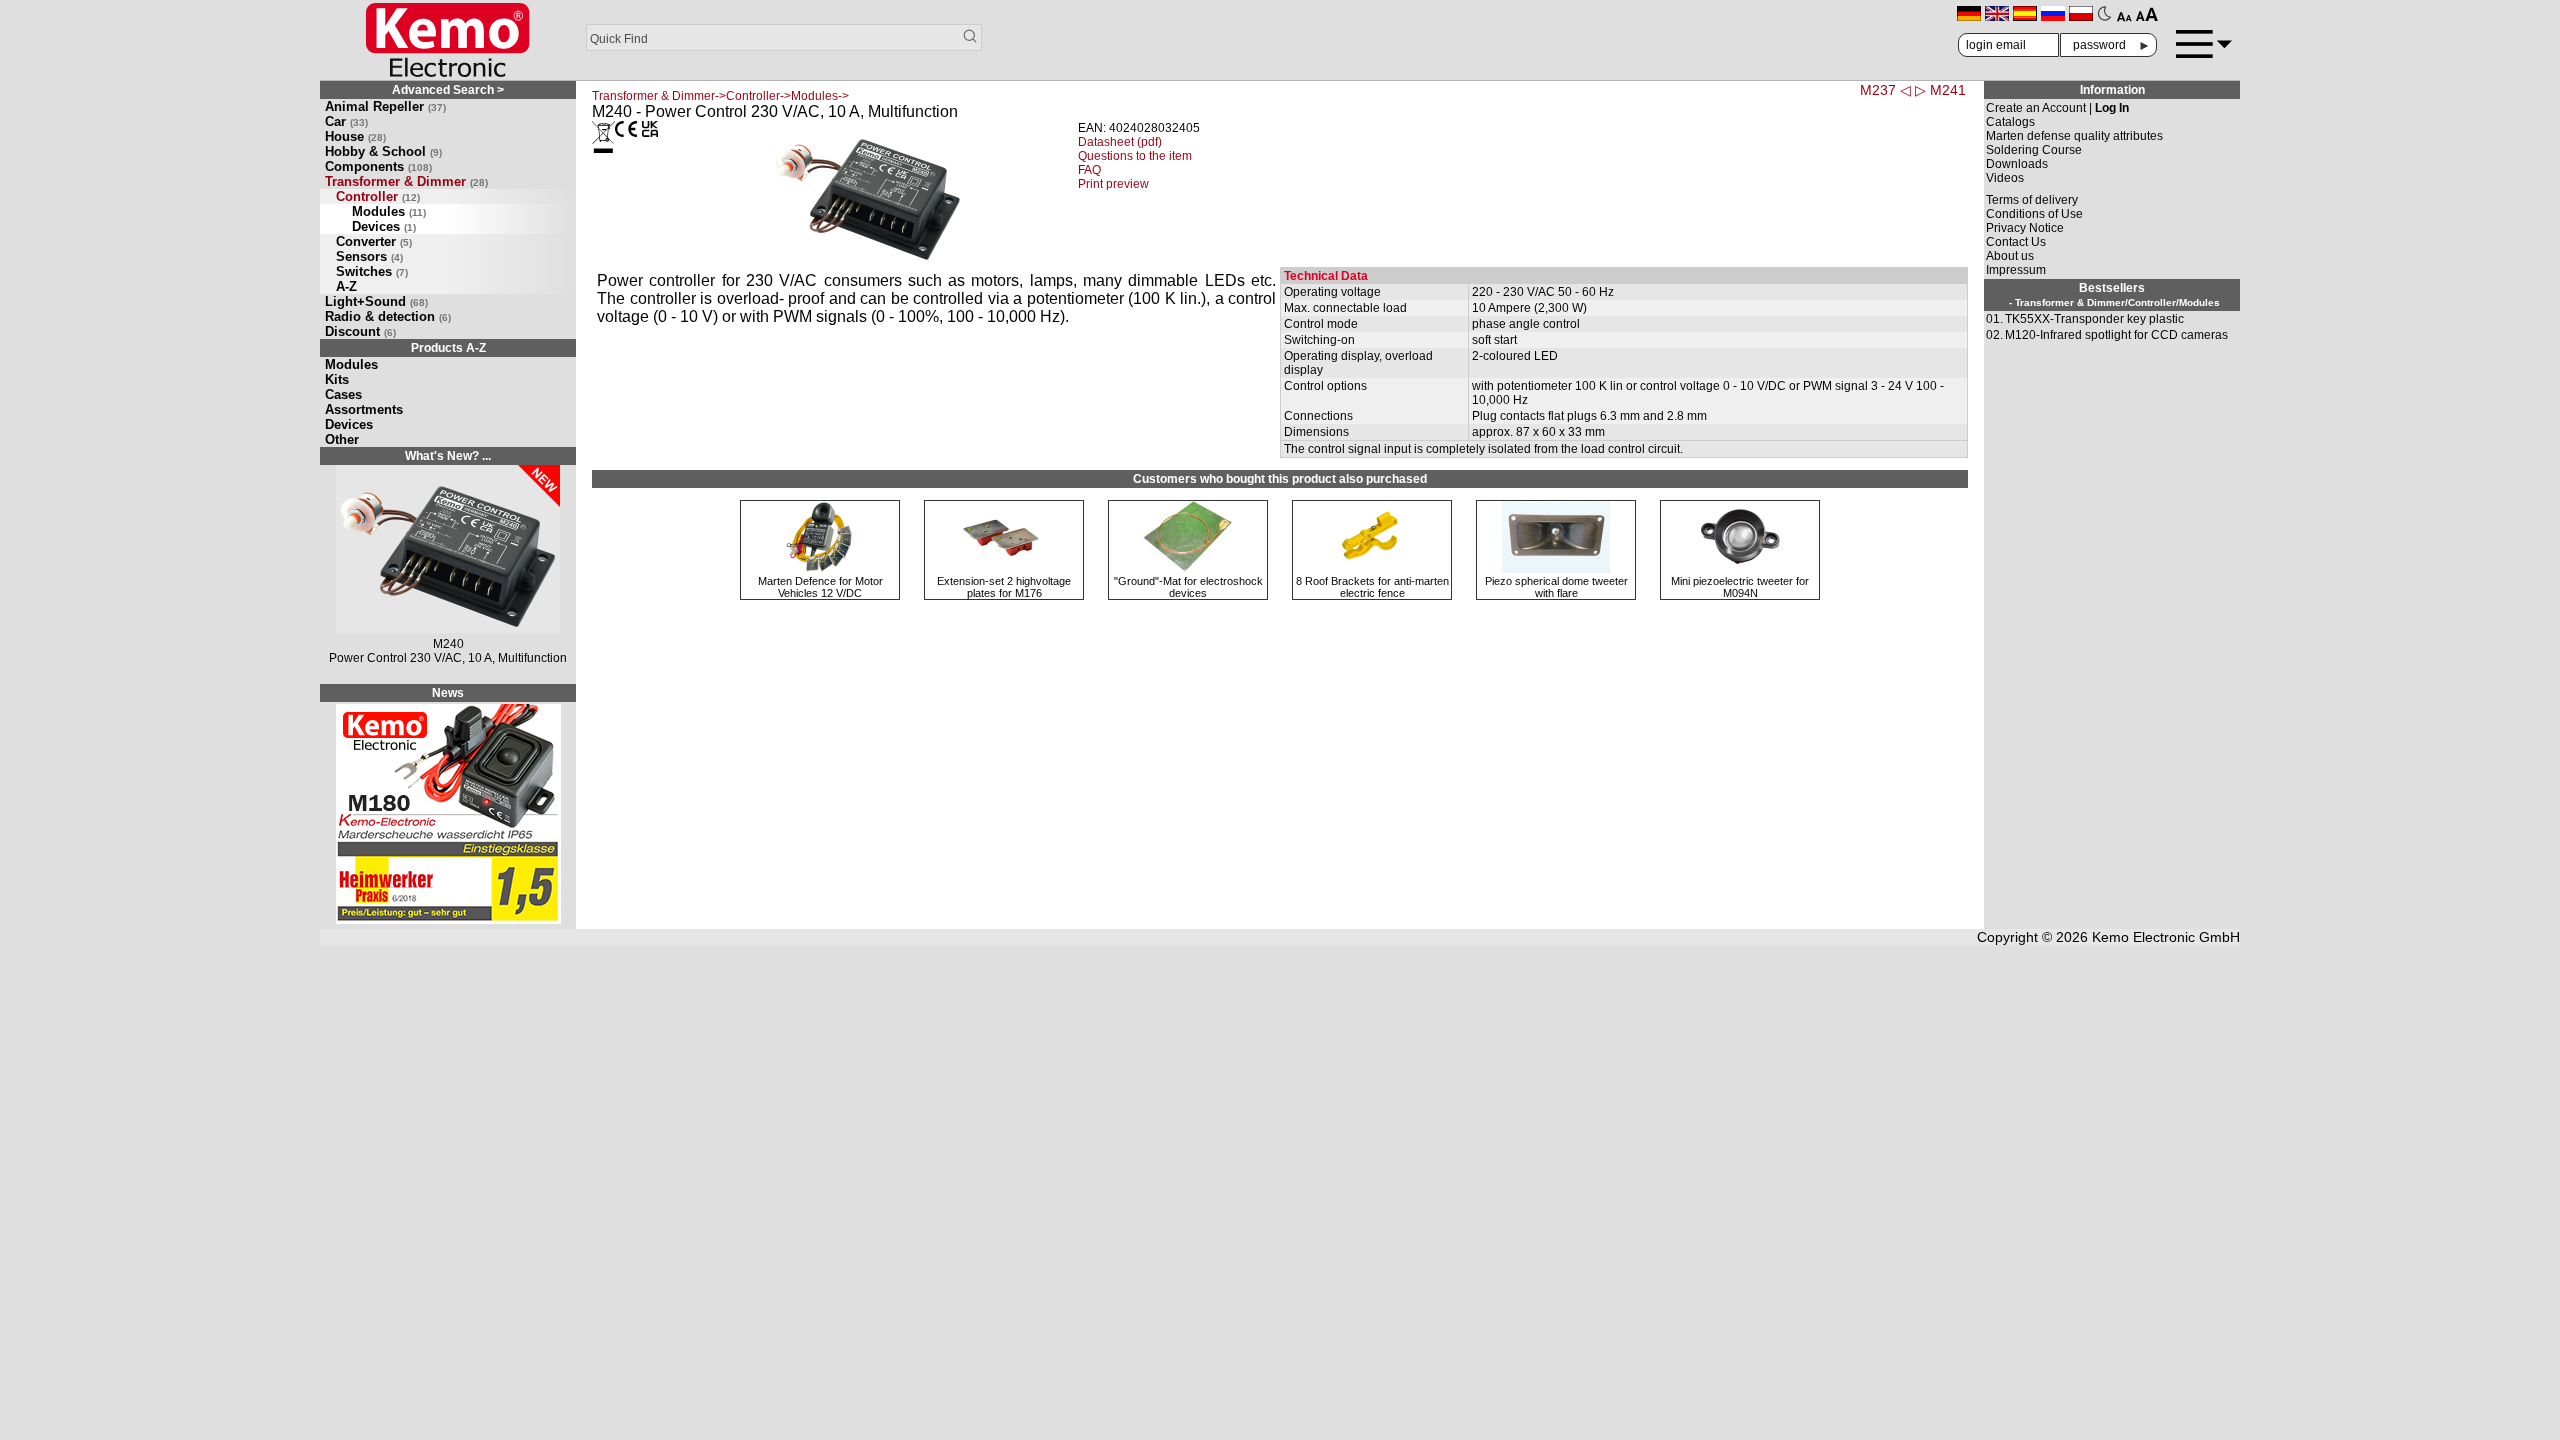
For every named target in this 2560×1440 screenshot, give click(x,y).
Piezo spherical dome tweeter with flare (1556, 587)
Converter (374, 241)
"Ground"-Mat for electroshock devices (1188, 587)
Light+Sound (376, 301)
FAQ (1089, 170)
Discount (360, 331)
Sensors (369, 256)
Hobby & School (383, 151)
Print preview (1113, 184)
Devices (384, 226)
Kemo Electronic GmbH (2166, 937)
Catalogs (2010, 122)
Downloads (2017, 164)
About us (2010, 256)
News (448, 693)
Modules (389, 211)
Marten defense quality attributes (2074, 136)
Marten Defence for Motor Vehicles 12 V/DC (820, 587)
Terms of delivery (2032, 200)
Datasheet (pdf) (1120, 142)
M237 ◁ (1885, 90)
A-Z (346, 286)
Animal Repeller (385, 106)
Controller (378, 196)
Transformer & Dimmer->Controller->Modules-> (720, 96)
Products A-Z (448, 348)
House (355, 136)
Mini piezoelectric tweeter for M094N (1740, 587)
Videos (2005, 178)
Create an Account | (2057, 108)
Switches (372, 271)
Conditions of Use (2034, 214)
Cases (343, 394)
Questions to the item (1135, 156)
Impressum (2016, 270)
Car (346, 121)
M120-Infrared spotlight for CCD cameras (2116, 335)
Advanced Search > (448, 90)
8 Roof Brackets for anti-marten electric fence (1372, 587)
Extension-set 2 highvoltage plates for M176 (1004, 587)
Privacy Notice (2025, 228)
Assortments (364, 409)
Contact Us (2016, 242)
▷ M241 (1940, 90)
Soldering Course (2034, 150)
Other (342, 439)
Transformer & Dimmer (406, 181)
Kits (337, 379)
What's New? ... (448, 456)
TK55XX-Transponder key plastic (2094, 319)
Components (378, 166)
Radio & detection (388, 316)
